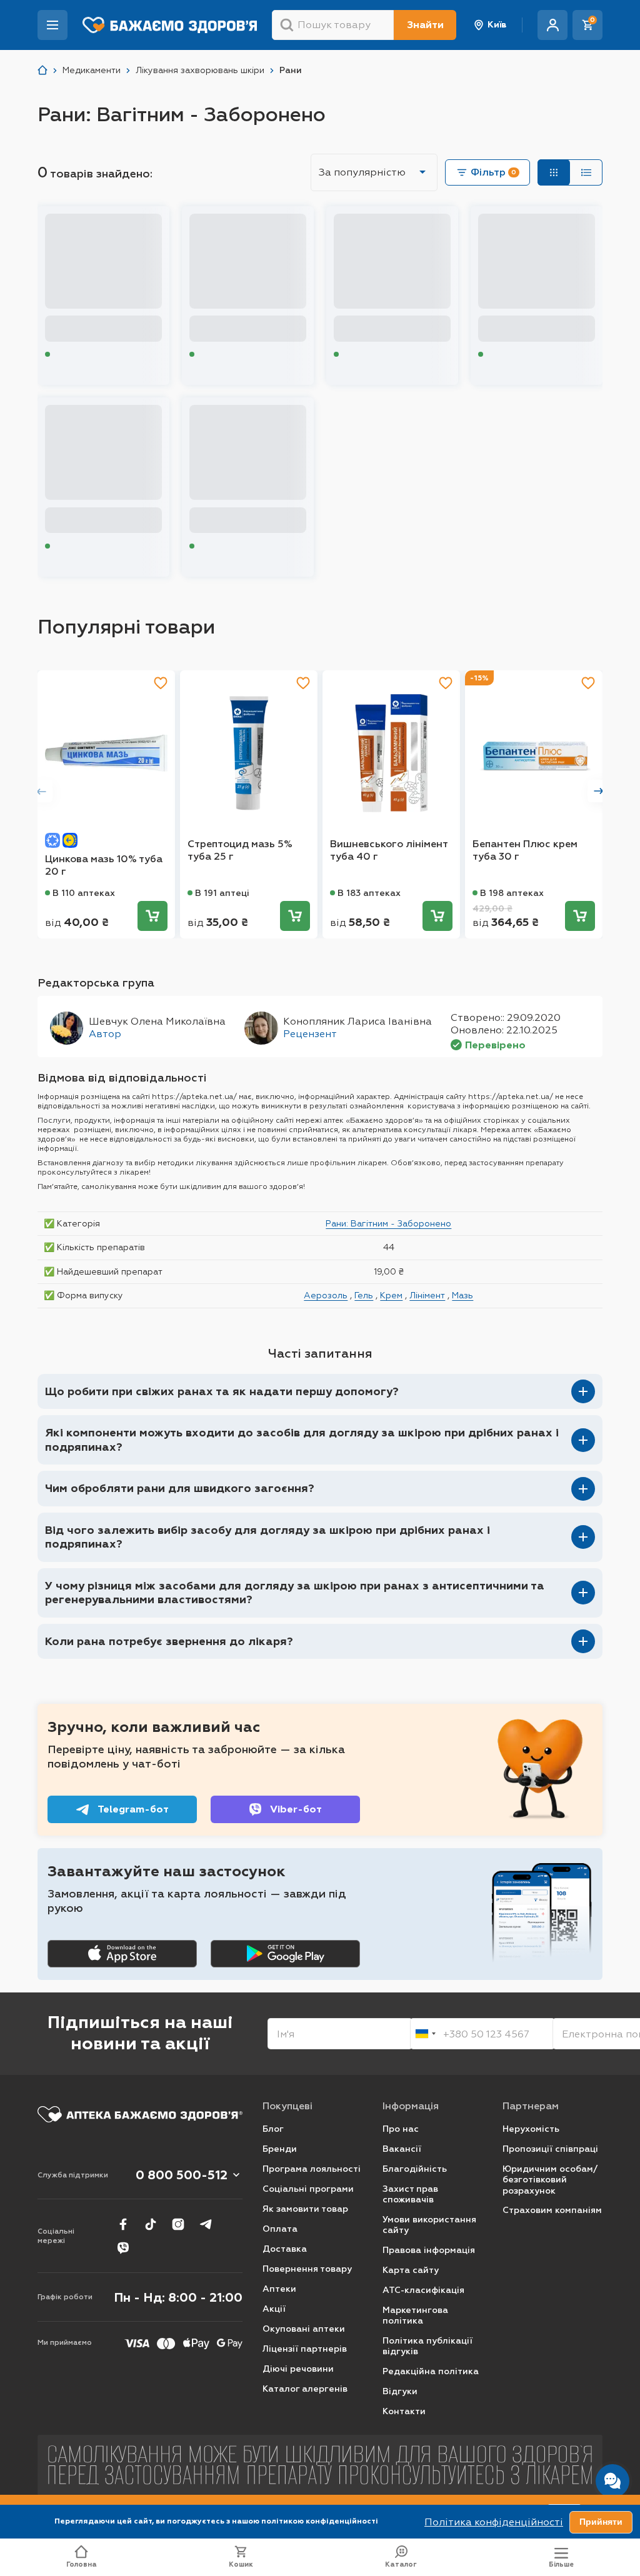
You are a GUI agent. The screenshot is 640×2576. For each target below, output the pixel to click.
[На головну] (140, 2114)
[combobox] (425, 2034)
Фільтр (493, 172)
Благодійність (415, 2169)
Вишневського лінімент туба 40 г (389, 850)
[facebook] (123, 2224)
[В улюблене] (161, 683)
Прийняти (601, 2522)
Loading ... (75, 355)
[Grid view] (554, 172)
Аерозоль (326, 1295)
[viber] (123, 2248)
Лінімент (427, 1295)
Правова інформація (429, 2250)
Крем (391, 1295)
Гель (364, 1295)
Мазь (462, 1295)
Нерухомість (531, 2129)
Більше (561, 2564)
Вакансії (402, 2149)
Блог (273, 2129)
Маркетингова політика (415, 2316)
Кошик (241, 2564)
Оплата (280, 2229)
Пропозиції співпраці (550, 2149)
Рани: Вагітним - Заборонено (388, 1223)
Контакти (404, 2411)
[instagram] (178, 2224)
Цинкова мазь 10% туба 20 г (104, 865)
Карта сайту (411, 2270)
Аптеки (279, 2289)
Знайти (425, 25)
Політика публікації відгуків (427, 2346)
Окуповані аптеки (304, 2329)
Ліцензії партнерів (305, 2349)
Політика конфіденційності (494, 2522)
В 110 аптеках (84, 893)
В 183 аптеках (369, 893)
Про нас (401, 2129)
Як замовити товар (305, 2209)
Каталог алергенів (305, 2389)
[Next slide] (599, 791)
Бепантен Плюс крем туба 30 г (525, 850)
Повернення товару (307, 2269)
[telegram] (206, 2224)
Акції (274, 2309)
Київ (497, 25)
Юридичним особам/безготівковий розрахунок (550, 2180)
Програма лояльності (312, 2169)
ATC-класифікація (423, 2290)
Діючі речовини (298, 2369)
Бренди (280, 2149)
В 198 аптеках (512, 893)
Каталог (401, 2564)
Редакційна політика (431, 2371)
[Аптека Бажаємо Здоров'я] (42, 70)
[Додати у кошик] (152, 916)
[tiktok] (151, 2224)
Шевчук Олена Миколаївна (157, 1021)
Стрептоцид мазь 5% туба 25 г (240, 850)
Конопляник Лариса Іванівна (357, 1021)
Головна (82, 2564)
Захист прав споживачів (410, 2195)
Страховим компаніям (552, 2210)
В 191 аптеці (222, 893)
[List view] (586, 172)
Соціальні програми (308, 2189)
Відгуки (400, 2391)
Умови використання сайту (429, 2225)
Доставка (285, 2249)
